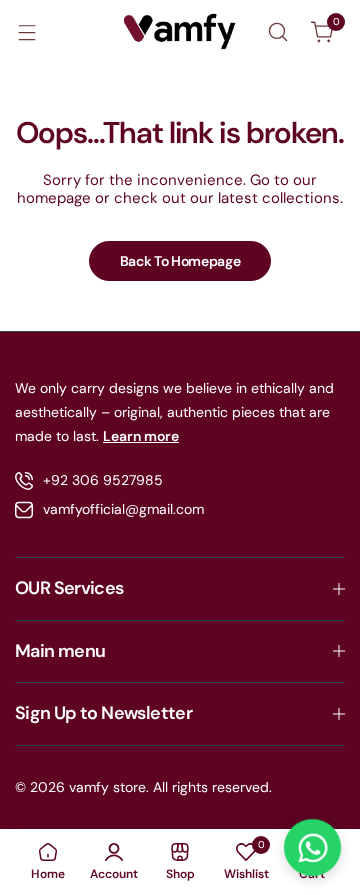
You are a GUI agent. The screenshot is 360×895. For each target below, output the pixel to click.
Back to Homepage (180, 261)
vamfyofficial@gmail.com (123, 509)
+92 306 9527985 (103, 480)
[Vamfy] (180, 32)
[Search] (278, 32)
